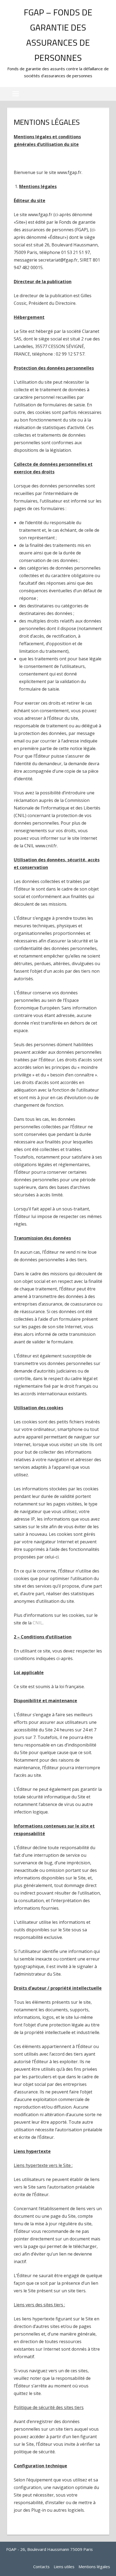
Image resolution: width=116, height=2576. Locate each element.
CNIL (38, 1623)
